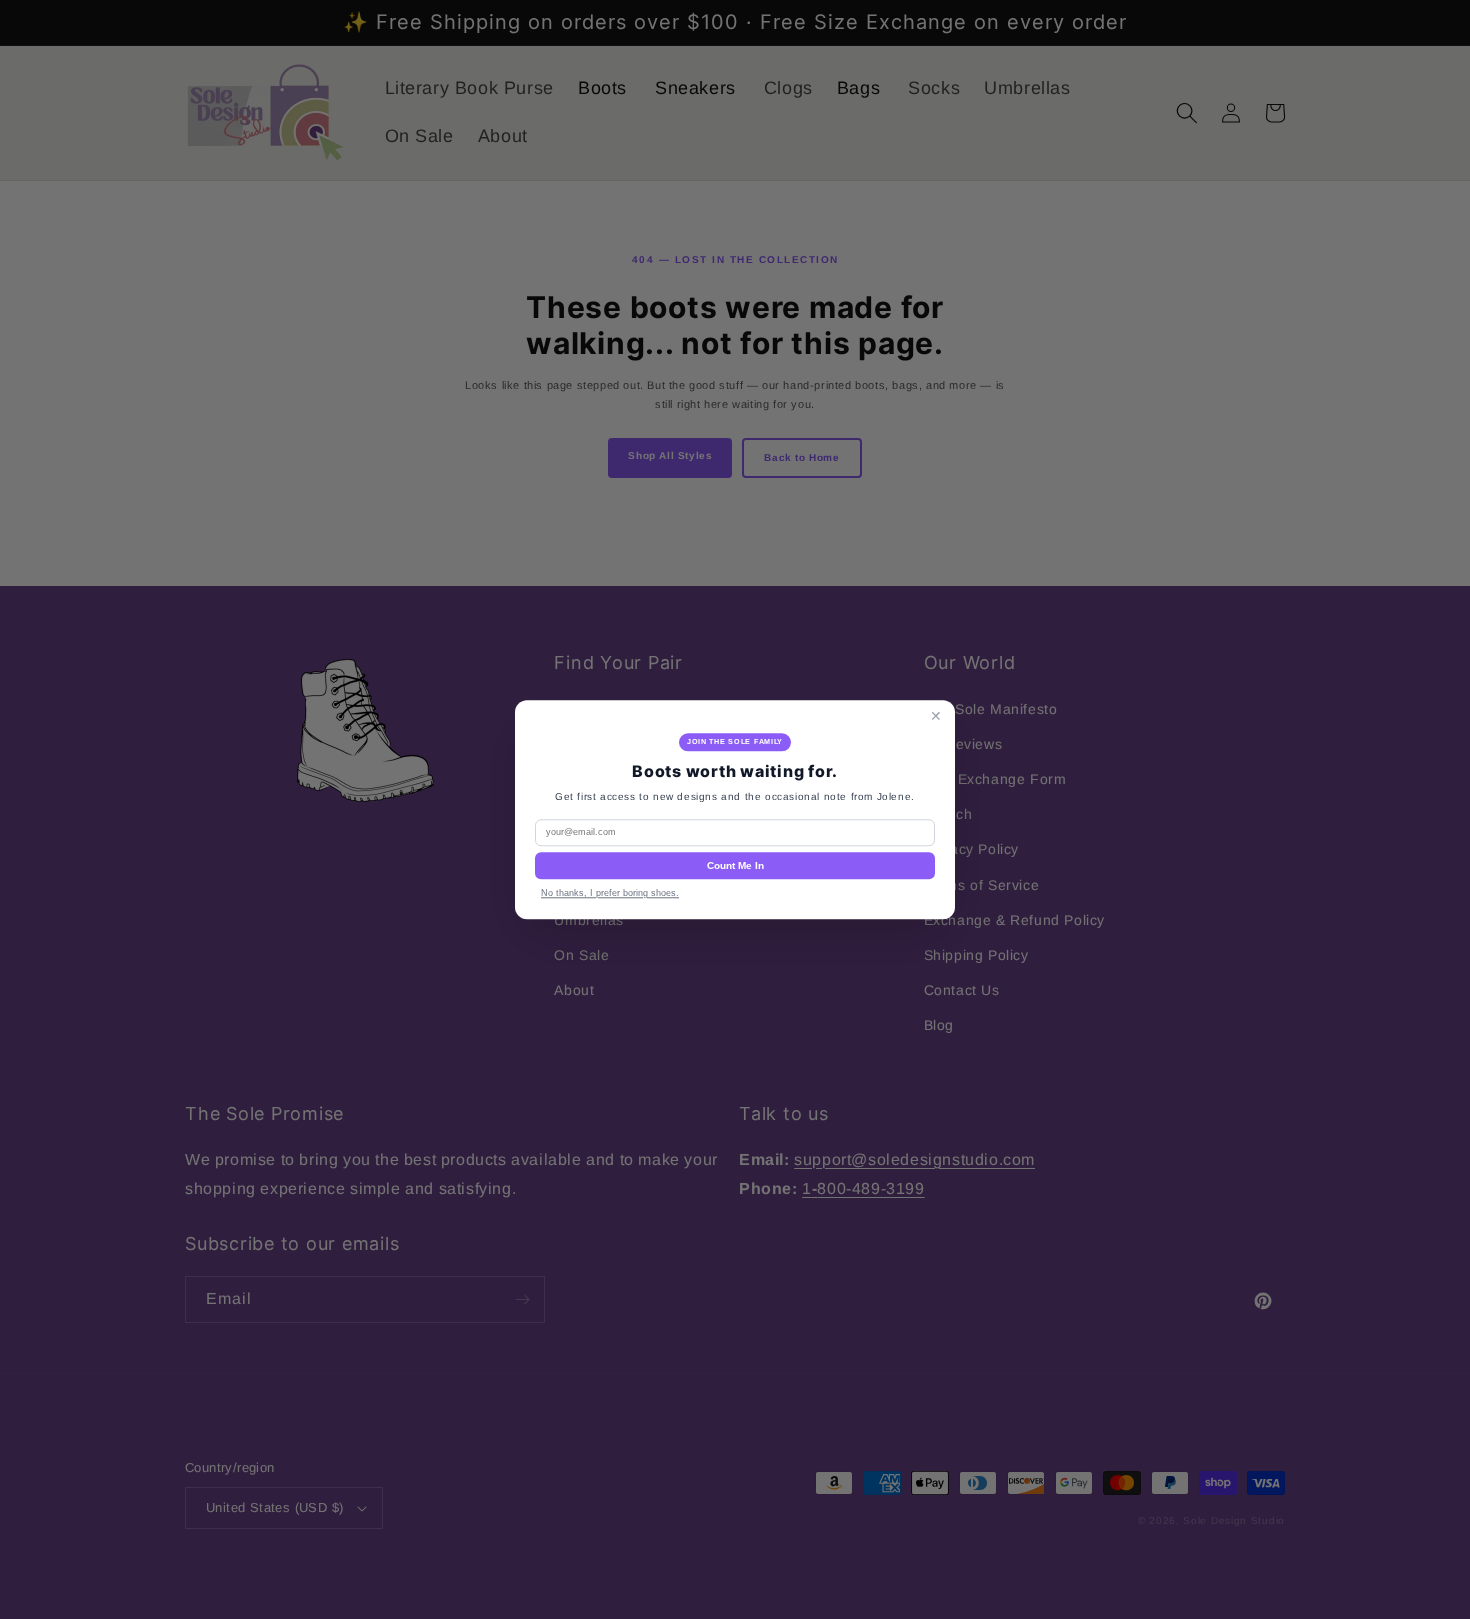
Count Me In (735, 865)
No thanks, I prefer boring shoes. (610, 893)
